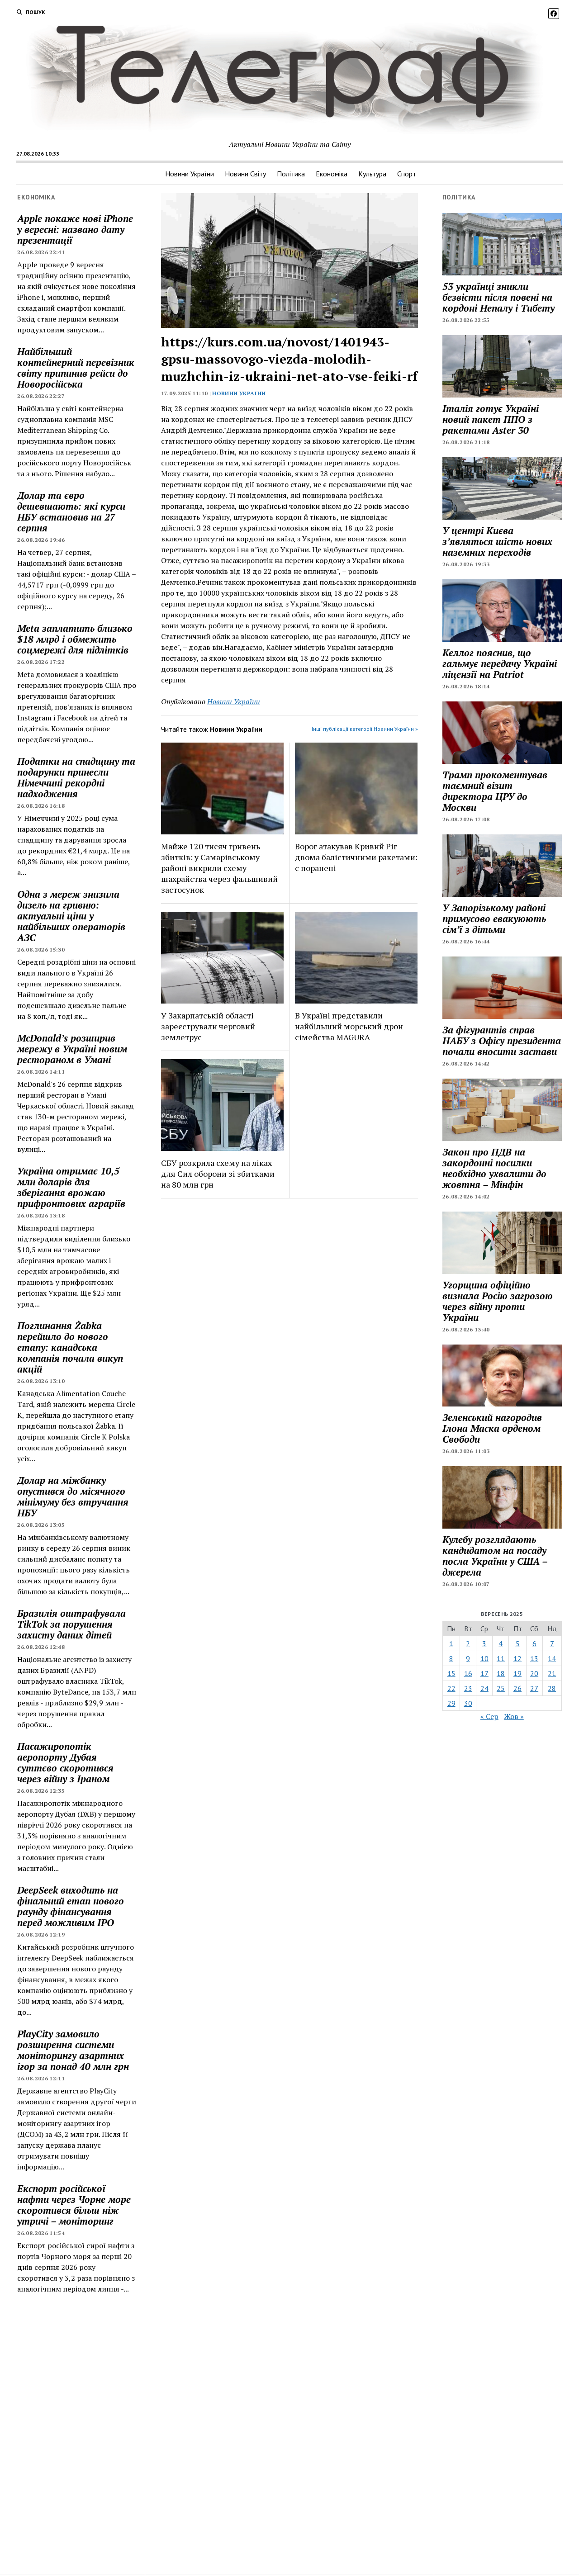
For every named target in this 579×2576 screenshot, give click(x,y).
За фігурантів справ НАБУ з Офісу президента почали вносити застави (502, 1041)
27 (534, 1688)
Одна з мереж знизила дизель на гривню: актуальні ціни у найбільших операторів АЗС (71, 916)
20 (534, 1673)
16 (468, 1673)
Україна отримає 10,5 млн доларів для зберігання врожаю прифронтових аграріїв (71, 1187)
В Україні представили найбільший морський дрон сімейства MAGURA (349, 1026)
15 (451, 1673)
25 (501, 1688)
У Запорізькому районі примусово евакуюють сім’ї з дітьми (494, 919)
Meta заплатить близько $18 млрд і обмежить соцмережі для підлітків (75, 639)
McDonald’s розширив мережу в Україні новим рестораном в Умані (72, 1049)
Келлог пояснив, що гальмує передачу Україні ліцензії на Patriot (500, 663)
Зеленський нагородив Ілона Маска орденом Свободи (492, 1428)
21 (552, 1673)
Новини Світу (245, 174)
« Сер (489, 1716)
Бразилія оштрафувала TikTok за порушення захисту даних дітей (71, 1624)
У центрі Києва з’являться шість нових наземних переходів (497, 541)
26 (517, 1688)
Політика (291, 174)
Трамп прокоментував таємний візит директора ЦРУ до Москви (495, 791)
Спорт (407, 174)
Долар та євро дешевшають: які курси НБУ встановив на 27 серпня (71, 511)
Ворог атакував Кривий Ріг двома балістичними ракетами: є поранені (356, 857)
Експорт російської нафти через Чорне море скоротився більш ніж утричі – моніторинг (74, 2205)
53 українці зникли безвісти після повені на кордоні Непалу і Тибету (498, 297)
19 (517, 1673)
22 (451, 1688)
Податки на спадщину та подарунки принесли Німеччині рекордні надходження (76, 777)
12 (517, 1658)
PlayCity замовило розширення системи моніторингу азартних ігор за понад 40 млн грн (73, 2050)
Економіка (332, 174)
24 (484, 1688)
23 (468, 1688)
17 (484, 1673)
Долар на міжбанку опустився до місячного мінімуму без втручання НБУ (73, 1496)
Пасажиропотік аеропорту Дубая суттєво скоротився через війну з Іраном (65, 1762)
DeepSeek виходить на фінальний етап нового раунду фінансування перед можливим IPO (71, 1906)
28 (552, 1688)
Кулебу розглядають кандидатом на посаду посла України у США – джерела (495, 1556)
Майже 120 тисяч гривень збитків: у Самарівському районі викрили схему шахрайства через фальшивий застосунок (219, 868)
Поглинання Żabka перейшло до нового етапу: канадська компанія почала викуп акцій (70, 1347)
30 (468, 1703)
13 (534, 1658)
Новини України (190, 174)
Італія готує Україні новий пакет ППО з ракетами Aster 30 (491, 419)
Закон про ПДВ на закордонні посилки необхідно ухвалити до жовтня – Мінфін (494, 1168)
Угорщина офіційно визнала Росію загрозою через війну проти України (498, 1301)
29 (451, 1703)
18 (501, 1673)
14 (552, 1658)
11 (501, 1658)
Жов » (514, 1716)
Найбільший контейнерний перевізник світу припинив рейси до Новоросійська (76, 368)
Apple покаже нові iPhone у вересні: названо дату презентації (75, 229)
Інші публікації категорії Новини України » (365, 729)
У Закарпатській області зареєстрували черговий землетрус (208, 1026)
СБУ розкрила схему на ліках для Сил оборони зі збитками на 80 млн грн (218, 1174)
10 (484, 1658)
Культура (372, 174)
